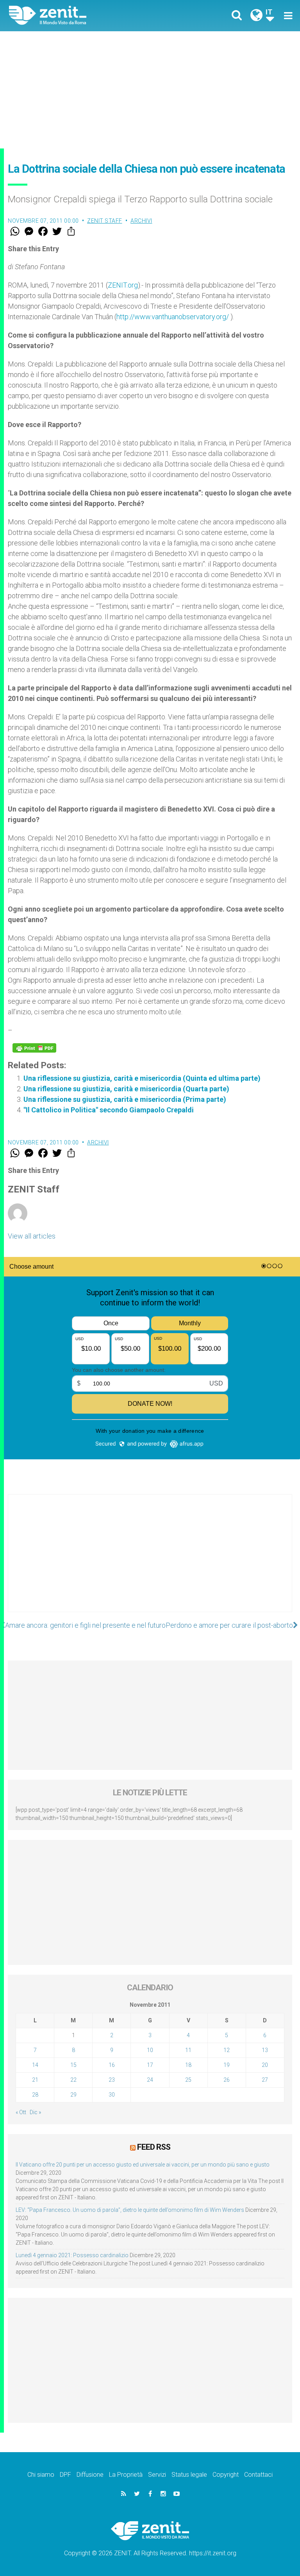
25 (188, 2080)
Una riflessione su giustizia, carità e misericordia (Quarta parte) (126, 1089)
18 (188, 2065)
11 (188, 2050)
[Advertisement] (150, 90)
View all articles (32, 1236)
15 (73, 2065)
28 (35, 2095)
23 (112, 2080)
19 (227, 2065)
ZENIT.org (123, 285)
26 (227, 2080)
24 (150, 2080)
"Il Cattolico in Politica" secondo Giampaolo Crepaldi (109, 1110)
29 (73, 2095)
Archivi (141, 221)
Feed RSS (154, 2147)
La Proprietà (126, 2475)
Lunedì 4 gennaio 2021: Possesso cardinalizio (72, 2255)
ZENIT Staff (105, 221)
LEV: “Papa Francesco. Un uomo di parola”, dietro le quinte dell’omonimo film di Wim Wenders (130, 2210)
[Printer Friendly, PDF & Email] (34, 1048)
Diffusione (90, 2475)
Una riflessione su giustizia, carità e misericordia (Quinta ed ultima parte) (142, 1078)
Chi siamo (41, 2475)
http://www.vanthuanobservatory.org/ (173, 317)
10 (150, 2050)
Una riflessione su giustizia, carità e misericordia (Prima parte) (125, 1099)
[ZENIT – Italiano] (84, 15)
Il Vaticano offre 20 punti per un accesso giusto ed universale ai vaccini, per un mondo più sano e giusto (143, 2165)
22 (73, 2080)
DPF (65, 2475)
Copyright (226, 2475)
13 (265, 2050)
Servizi (157, 2475)
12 (227, 2050)
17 (150, 2065)
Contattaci (258, 2475)
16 (112, 2065)
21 (35, 2080)
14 (35, 2065)
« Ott (21, 2112)
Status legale (189, 2475)
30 (112, 2095)
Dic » (35, 2112)
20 (265, 2065)
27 (265, 2080)
